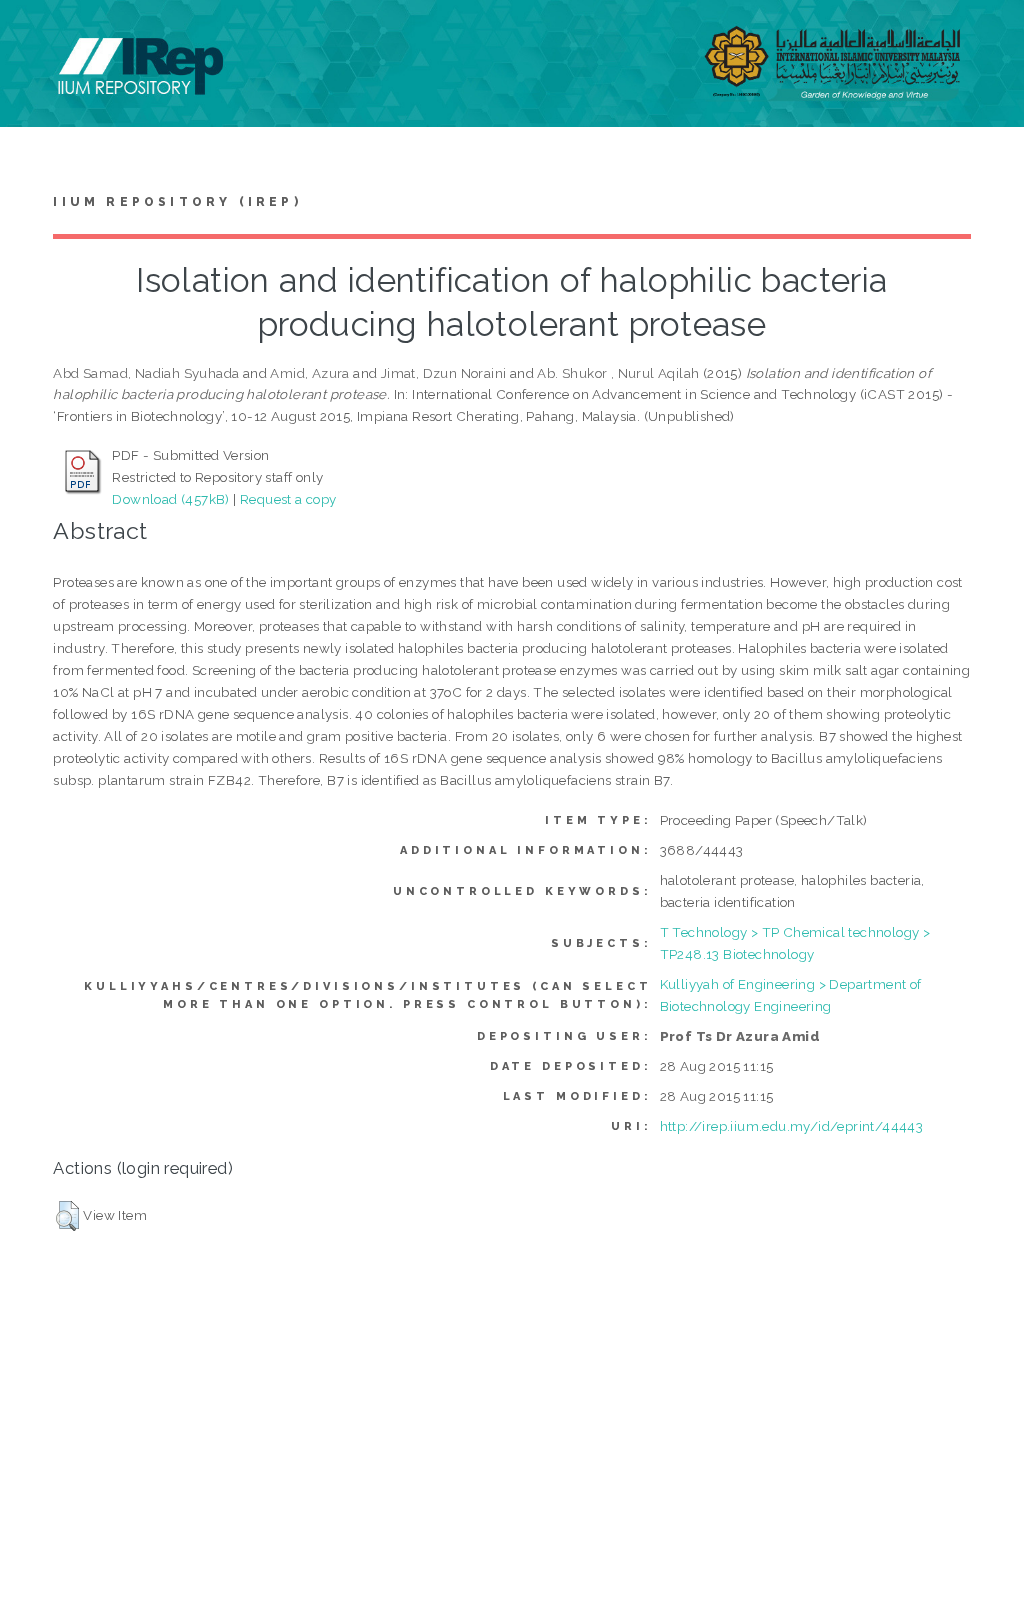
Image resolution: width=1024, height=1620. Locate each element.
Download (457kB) (170, 499)
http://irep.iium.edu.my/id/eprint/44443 (792, 1126)
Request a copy (288, 499)
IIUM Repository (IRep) (177, 202)
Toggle (36, 37)
